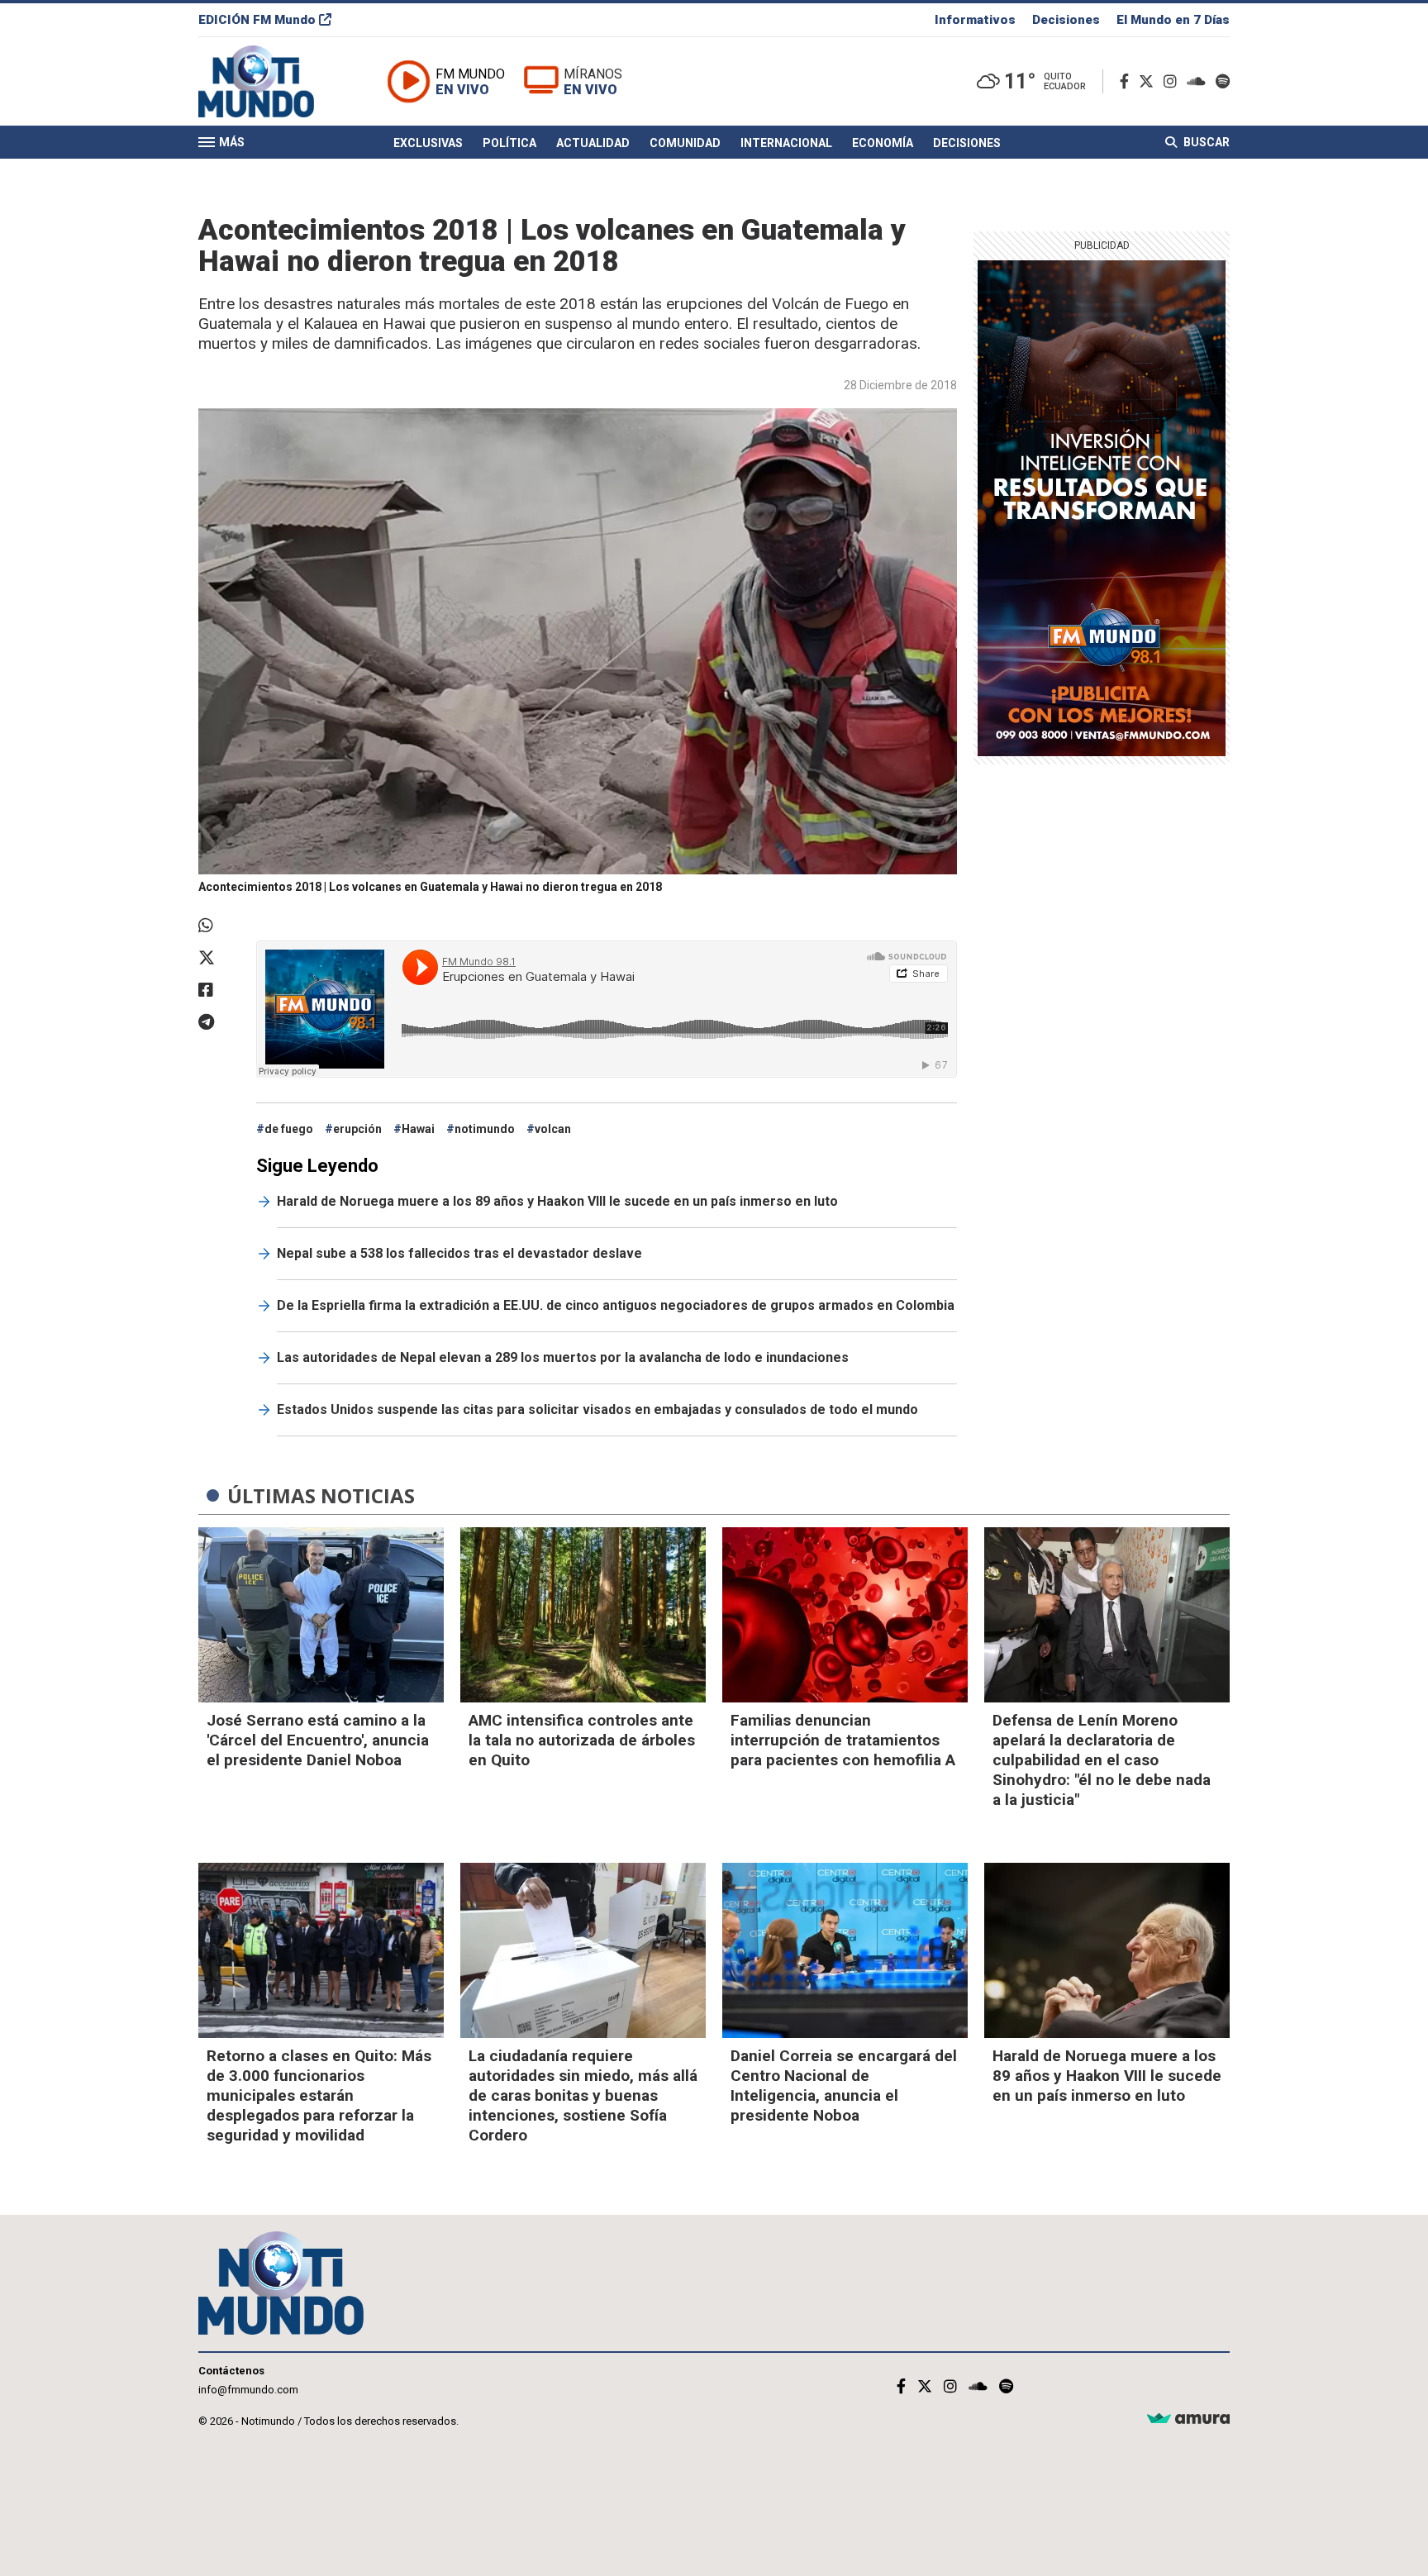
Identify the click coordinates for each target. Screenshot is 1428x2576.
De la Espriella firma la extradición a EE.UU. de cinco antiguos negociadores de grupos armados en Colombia (616, 1305)
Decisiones (1066, 20)
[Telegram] (219, 1022)
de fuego (289, 1129)
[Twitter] (1150, 81)
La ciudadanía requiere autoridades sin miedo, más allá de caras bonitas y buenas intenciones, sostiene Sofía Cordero (583, 2095)
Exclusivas (428, 143)
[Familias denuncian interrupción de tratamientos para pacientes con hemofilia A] (845, 1615)
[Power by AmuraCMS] (1188, 2419)
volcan (553, 1129)
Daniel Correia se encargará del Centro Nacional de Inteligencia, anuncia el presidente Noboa (844, 2086)
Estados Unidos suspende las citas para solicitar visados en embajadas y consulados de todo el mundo (597, 1409)
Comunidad (685, 143)
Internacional (786, 143)
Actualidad (593, 143)
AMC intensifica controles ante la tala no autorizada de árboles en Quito (582, 1740)
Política (509, 143)
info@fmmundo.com (248, 2390)
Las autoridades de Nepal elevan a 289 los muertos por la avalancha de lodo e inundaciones (563, 1357)
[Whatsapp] (219, 926)
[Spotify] (1223, 81)
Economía (883, 143)
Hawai (418, 1129)
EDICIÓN (257, 20)
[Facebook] (1128, 81)
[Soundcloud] (1200, 81)
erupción (357, 1129)
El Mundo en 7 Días (1173, 20)
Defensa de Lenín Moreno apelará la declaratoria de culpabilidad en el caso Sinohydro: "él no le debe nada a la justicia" (1102, 1760)
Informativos (975, 20)
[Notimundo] (274, 81)
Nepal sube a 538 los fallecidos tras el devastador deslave (459, 1253)
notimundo (485, 1129)
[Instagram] (1173, 81)
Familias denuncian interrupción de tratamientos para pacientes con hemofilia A (843, 1740)
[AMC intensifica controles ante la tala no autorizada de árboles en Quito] (583, 1615)
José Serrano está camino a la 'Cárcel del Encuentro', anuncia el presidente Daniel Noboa (318, 1740)
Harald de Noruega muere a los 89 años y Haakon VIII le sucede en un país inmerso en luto (557, 1201)
